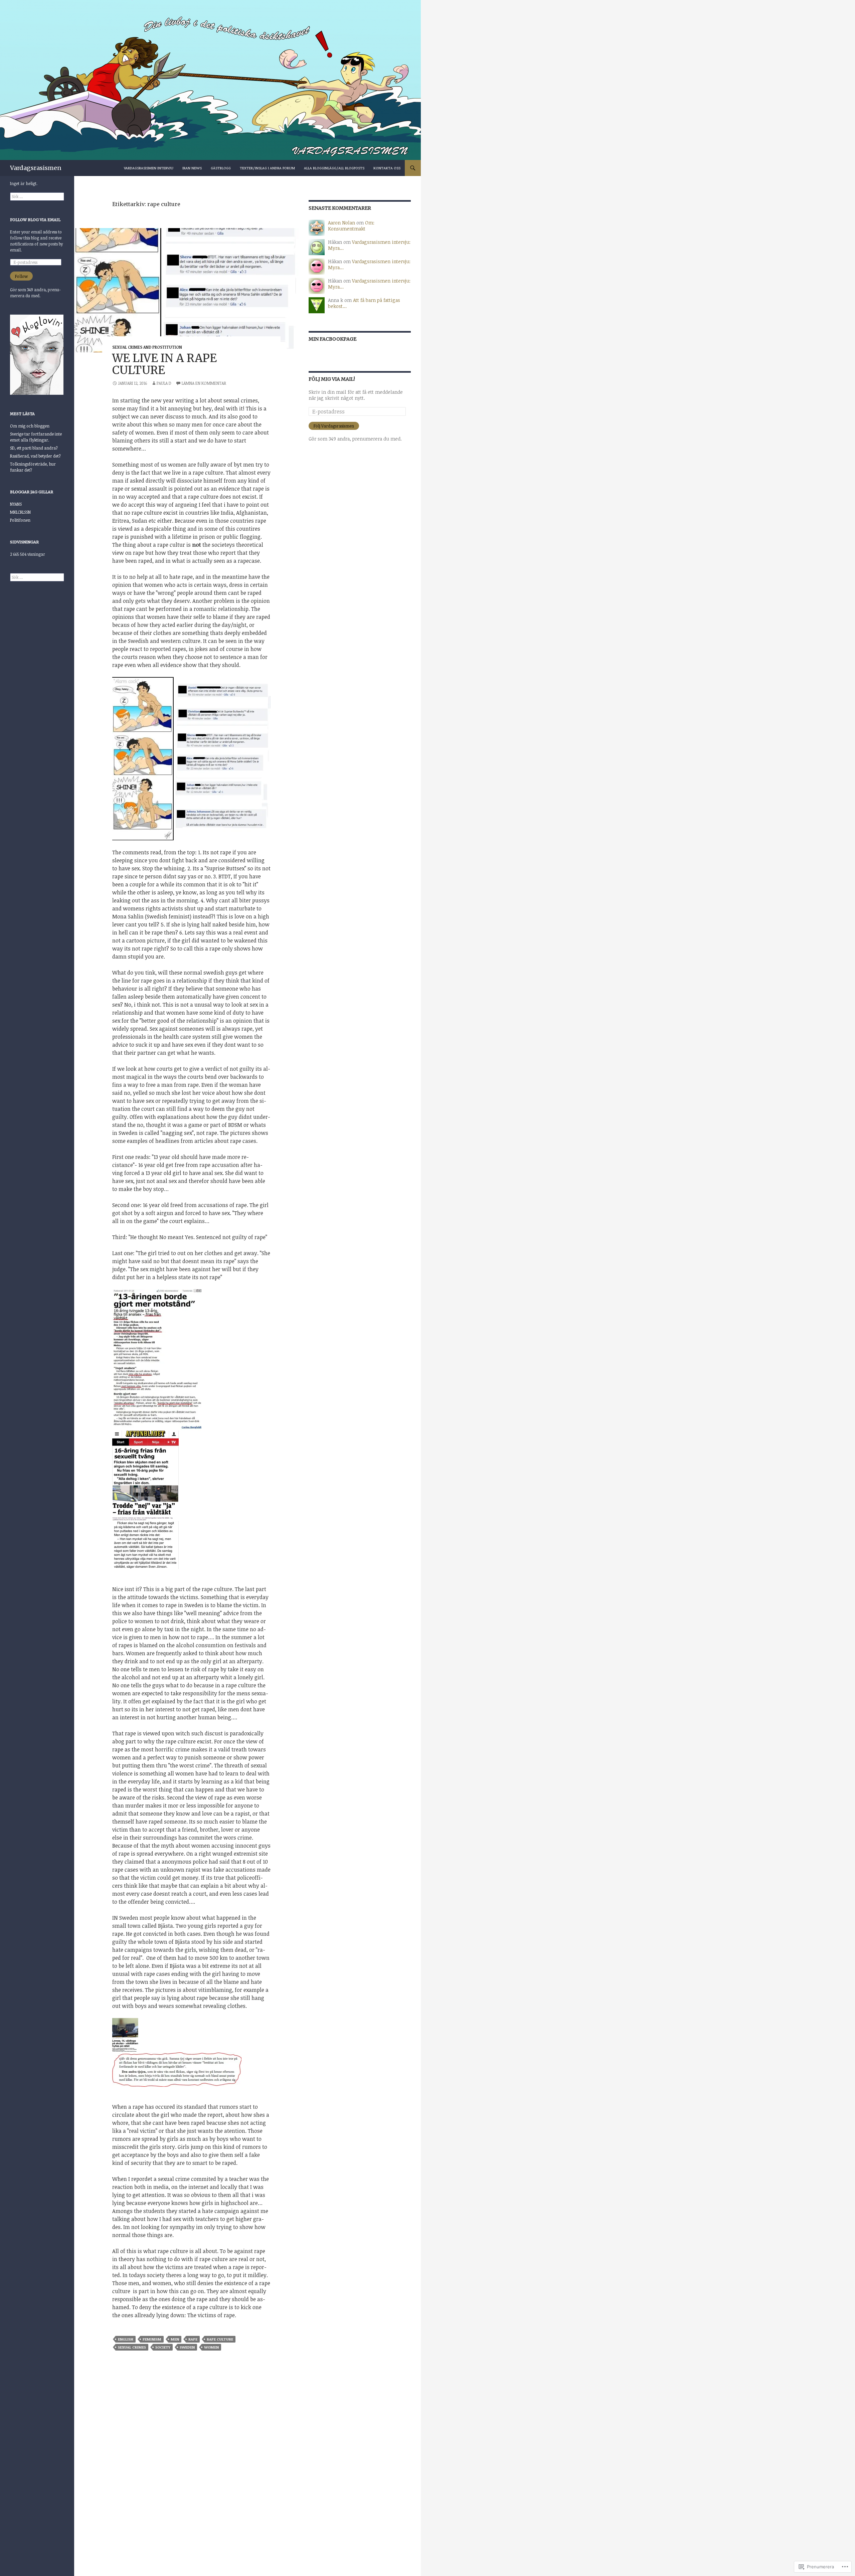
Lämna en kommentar (204, 383)
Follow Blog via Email (35, 220)
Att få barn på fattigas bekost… (364, 303)
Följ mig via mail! (332, 379)
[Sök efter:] (37, 196)
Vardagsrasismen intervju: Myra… (369, 245)
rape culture (220, 2339)
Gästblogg (221, 168)
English (126, 2339)
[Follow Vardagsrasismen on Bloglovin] (37, 354)
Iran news (192, 168)
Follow (21, 276)
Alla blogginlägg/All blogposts (334, 168)
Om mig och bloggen (30, 426)
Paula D (164, 383)
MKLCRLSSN (20, 512)
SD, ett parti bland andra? (34, 448)
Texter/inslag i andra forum (267, 168)
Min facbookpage (332, 339)
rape (193, 2339)
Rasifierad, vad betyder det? (35, 456)
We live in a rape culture (164, 364)
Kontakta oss (387, 168)
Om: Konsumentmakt (351, 226)
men (175, 2339)
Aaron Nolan (341, 223)
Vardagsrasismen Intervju (149, 168)
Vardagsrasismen (36, 168)
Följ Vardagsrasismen (334, 426)
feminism (152, 2339)
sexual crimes (132, 2347)
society (163, 2347)
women (211, 2347)
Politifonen (20, 520)
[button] (191, 1360)
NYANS (16, 504)
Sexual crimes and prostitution (147, 347)
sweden (187, 2347)
